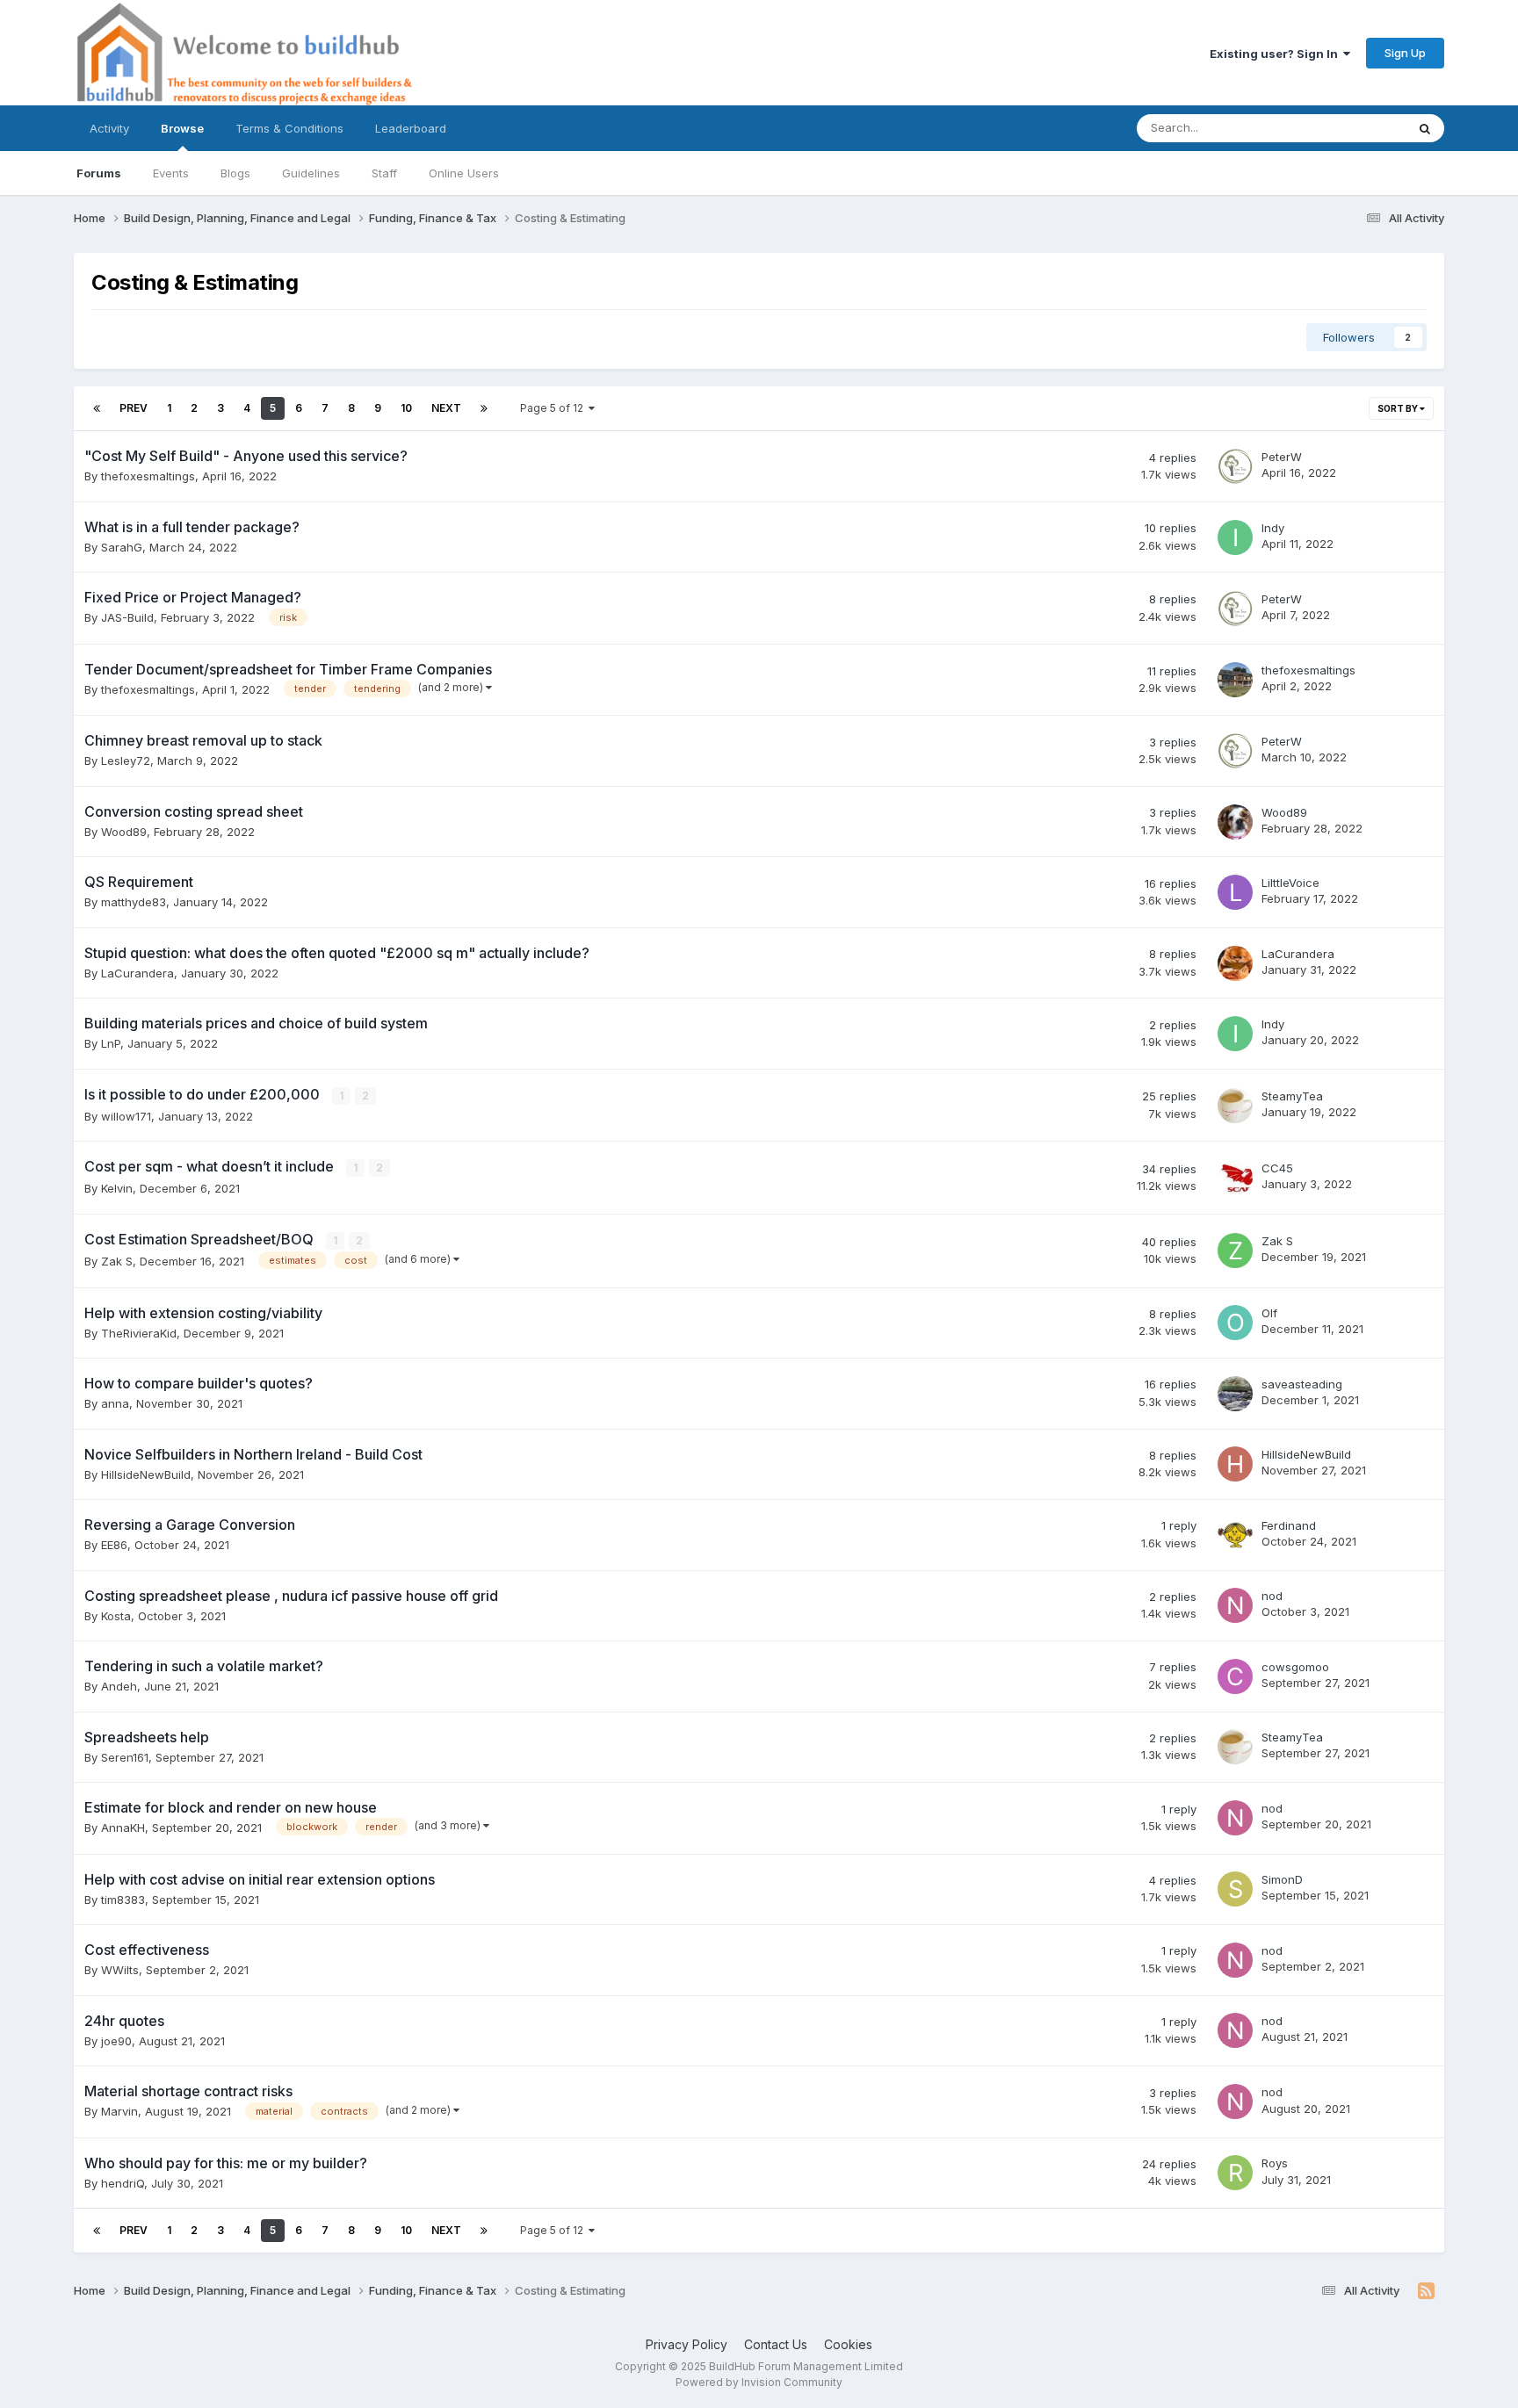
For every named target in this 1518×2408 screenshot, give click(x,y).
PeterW (1282, 457)
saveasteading (1302, 1384)
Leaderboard (411, 128)
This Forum (1353, 128)
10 (406, 408)
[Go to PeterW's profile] (1235, 466)
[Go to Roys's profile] (1235, 2173)
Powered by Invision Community (759, 2382)
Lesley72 (126, 761)
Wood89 (124, 832)
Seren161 (125, 1757)
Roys (1275, 2163)
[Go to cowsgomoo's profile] (1235, 1676)
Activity (109, 128)
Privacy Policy (687, 2344)
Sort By (1399, 408)
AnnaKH (123, 1828)
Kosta (116, 1616)
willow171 (126, 1116)
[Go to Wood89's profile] (1235, 822)
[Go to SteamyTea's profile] (1235, 1106)
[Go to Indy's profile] (1235, 537)
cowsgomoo (1295, 1667)
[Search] (1425, 128)
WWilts (120, 1970)
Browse (182, 128)
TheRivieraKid (139, 1333)
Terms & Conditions (289, 128)
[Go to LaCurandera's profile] (1235, 963)
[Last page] (484, 408)
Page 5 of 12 (554, 408)
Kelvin (117, 1188)
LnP (111, 1043)
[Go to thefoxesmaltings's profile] (1235, 680)
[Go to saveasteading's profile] (1235, 1394)
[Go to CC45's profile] (1235, 1178)
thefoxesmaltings (148, 476)
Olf (1269, 1313)
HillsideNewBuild (146, 1474)
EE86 (114, 1545)
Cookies (848, 2344)
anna (115, 1403)
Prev (134, 408)
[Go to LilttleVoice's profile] (1235, 892)
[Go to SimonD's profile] (1235, 1889)
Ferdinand (1289, 1525)
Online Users (464, 173)
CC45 (1277, 1168)
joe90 (116, 2041)
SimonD (1282, 1879)
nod (1272, 1596)
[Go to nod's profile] (1235, 1605)
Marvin (119, 2111)
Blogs (235, 173)
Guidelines (311, 173)
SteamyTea (1292, 1096)
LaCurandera (137, 973)
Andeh (119, 1686)
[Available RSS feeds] (1426, 2291)
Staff (384, 173)
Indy (1273, 528)
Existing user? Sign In (1276, 54)
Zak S (117, 1261)
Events (171, 173)
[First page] (97, 408)
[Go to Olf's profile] (1235, 1323)
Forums (99, 173)
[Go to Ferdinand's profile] (1235, 1535)
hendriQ (123, 2183)
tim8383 (123, 1900)
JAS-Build (127, 617)
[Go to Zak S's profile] (1235, 1251)
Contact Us (776, 2344)
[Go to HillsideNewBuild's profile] (1235, 1464)
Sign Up (1405, 53)
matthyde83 (134, 902)
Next (446, 408)
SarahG (122, 547)
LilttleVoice (1290, 883)
